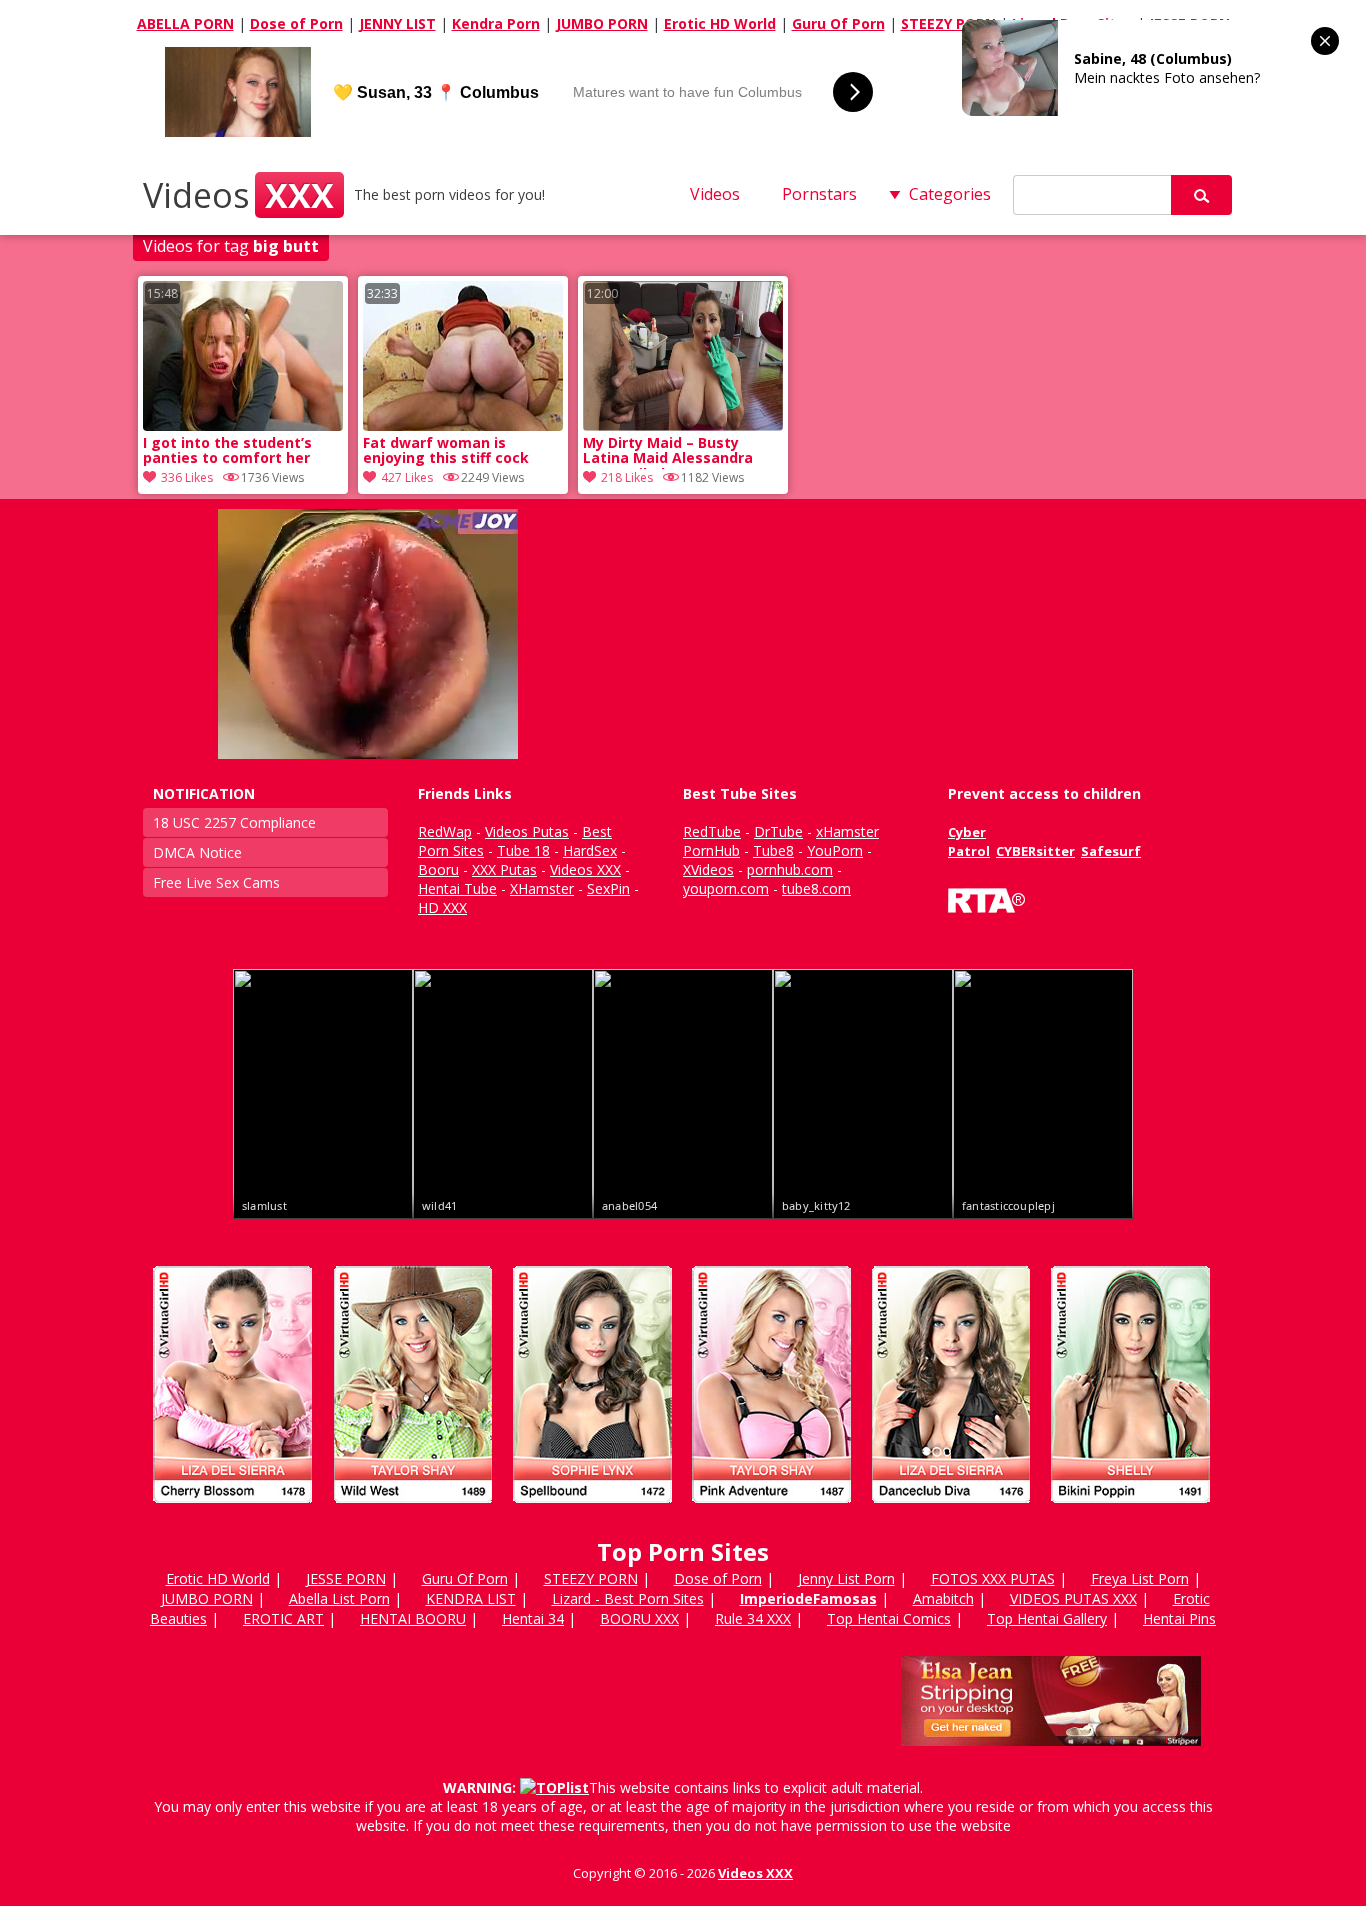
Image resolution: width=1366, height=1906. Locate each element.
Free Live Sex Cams (216, 882)
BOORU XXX (639, 1618)
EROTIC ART (283, 1618)
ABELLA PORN (185, 23)
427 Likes (407, 477)
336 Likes (187, 477)
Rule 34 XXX (753, 1618)
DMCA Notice (197, 852)
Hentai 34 (533, 1618)
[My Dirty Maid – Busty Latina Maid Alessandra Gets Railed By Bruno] (683, 425)
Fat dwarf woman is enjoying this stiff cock (446, 451)
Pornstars (819, 194)
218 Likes (627, 477)
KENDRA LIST (471, 1598)
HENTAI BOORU (413, 1618)
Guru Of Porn (838, 23)
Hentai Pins (1179, 1618)
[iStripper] (683, 1511)
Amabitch (943, 1598)
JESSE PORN (346, 1578)
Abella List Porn (339, 1598)
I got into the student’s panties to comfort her (227, 451)
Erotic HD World (720, 23)
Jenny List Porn (846, 1578)
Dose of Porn (296, 23)
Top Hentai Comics (889, 1618)
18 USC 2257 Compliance (234, 822)
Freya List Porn (1140, 1578)
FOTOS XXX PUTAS (993, 1578)
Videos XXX (755, 1873)
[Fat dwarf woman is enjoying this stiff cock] (463, 425)
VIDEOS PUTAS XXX (1073, 1598)
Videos (238, 195)
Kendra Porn (496, 23)
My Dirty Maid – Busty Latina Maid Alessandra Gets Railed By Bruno (668, 452)
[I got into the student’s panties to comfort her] (243, 425)
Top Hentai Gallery (1047, 1618)
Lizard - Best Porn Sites (628, 1598)
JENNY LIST (397, 23)
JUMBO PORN (602, 23)
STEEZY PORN (948, 23)
